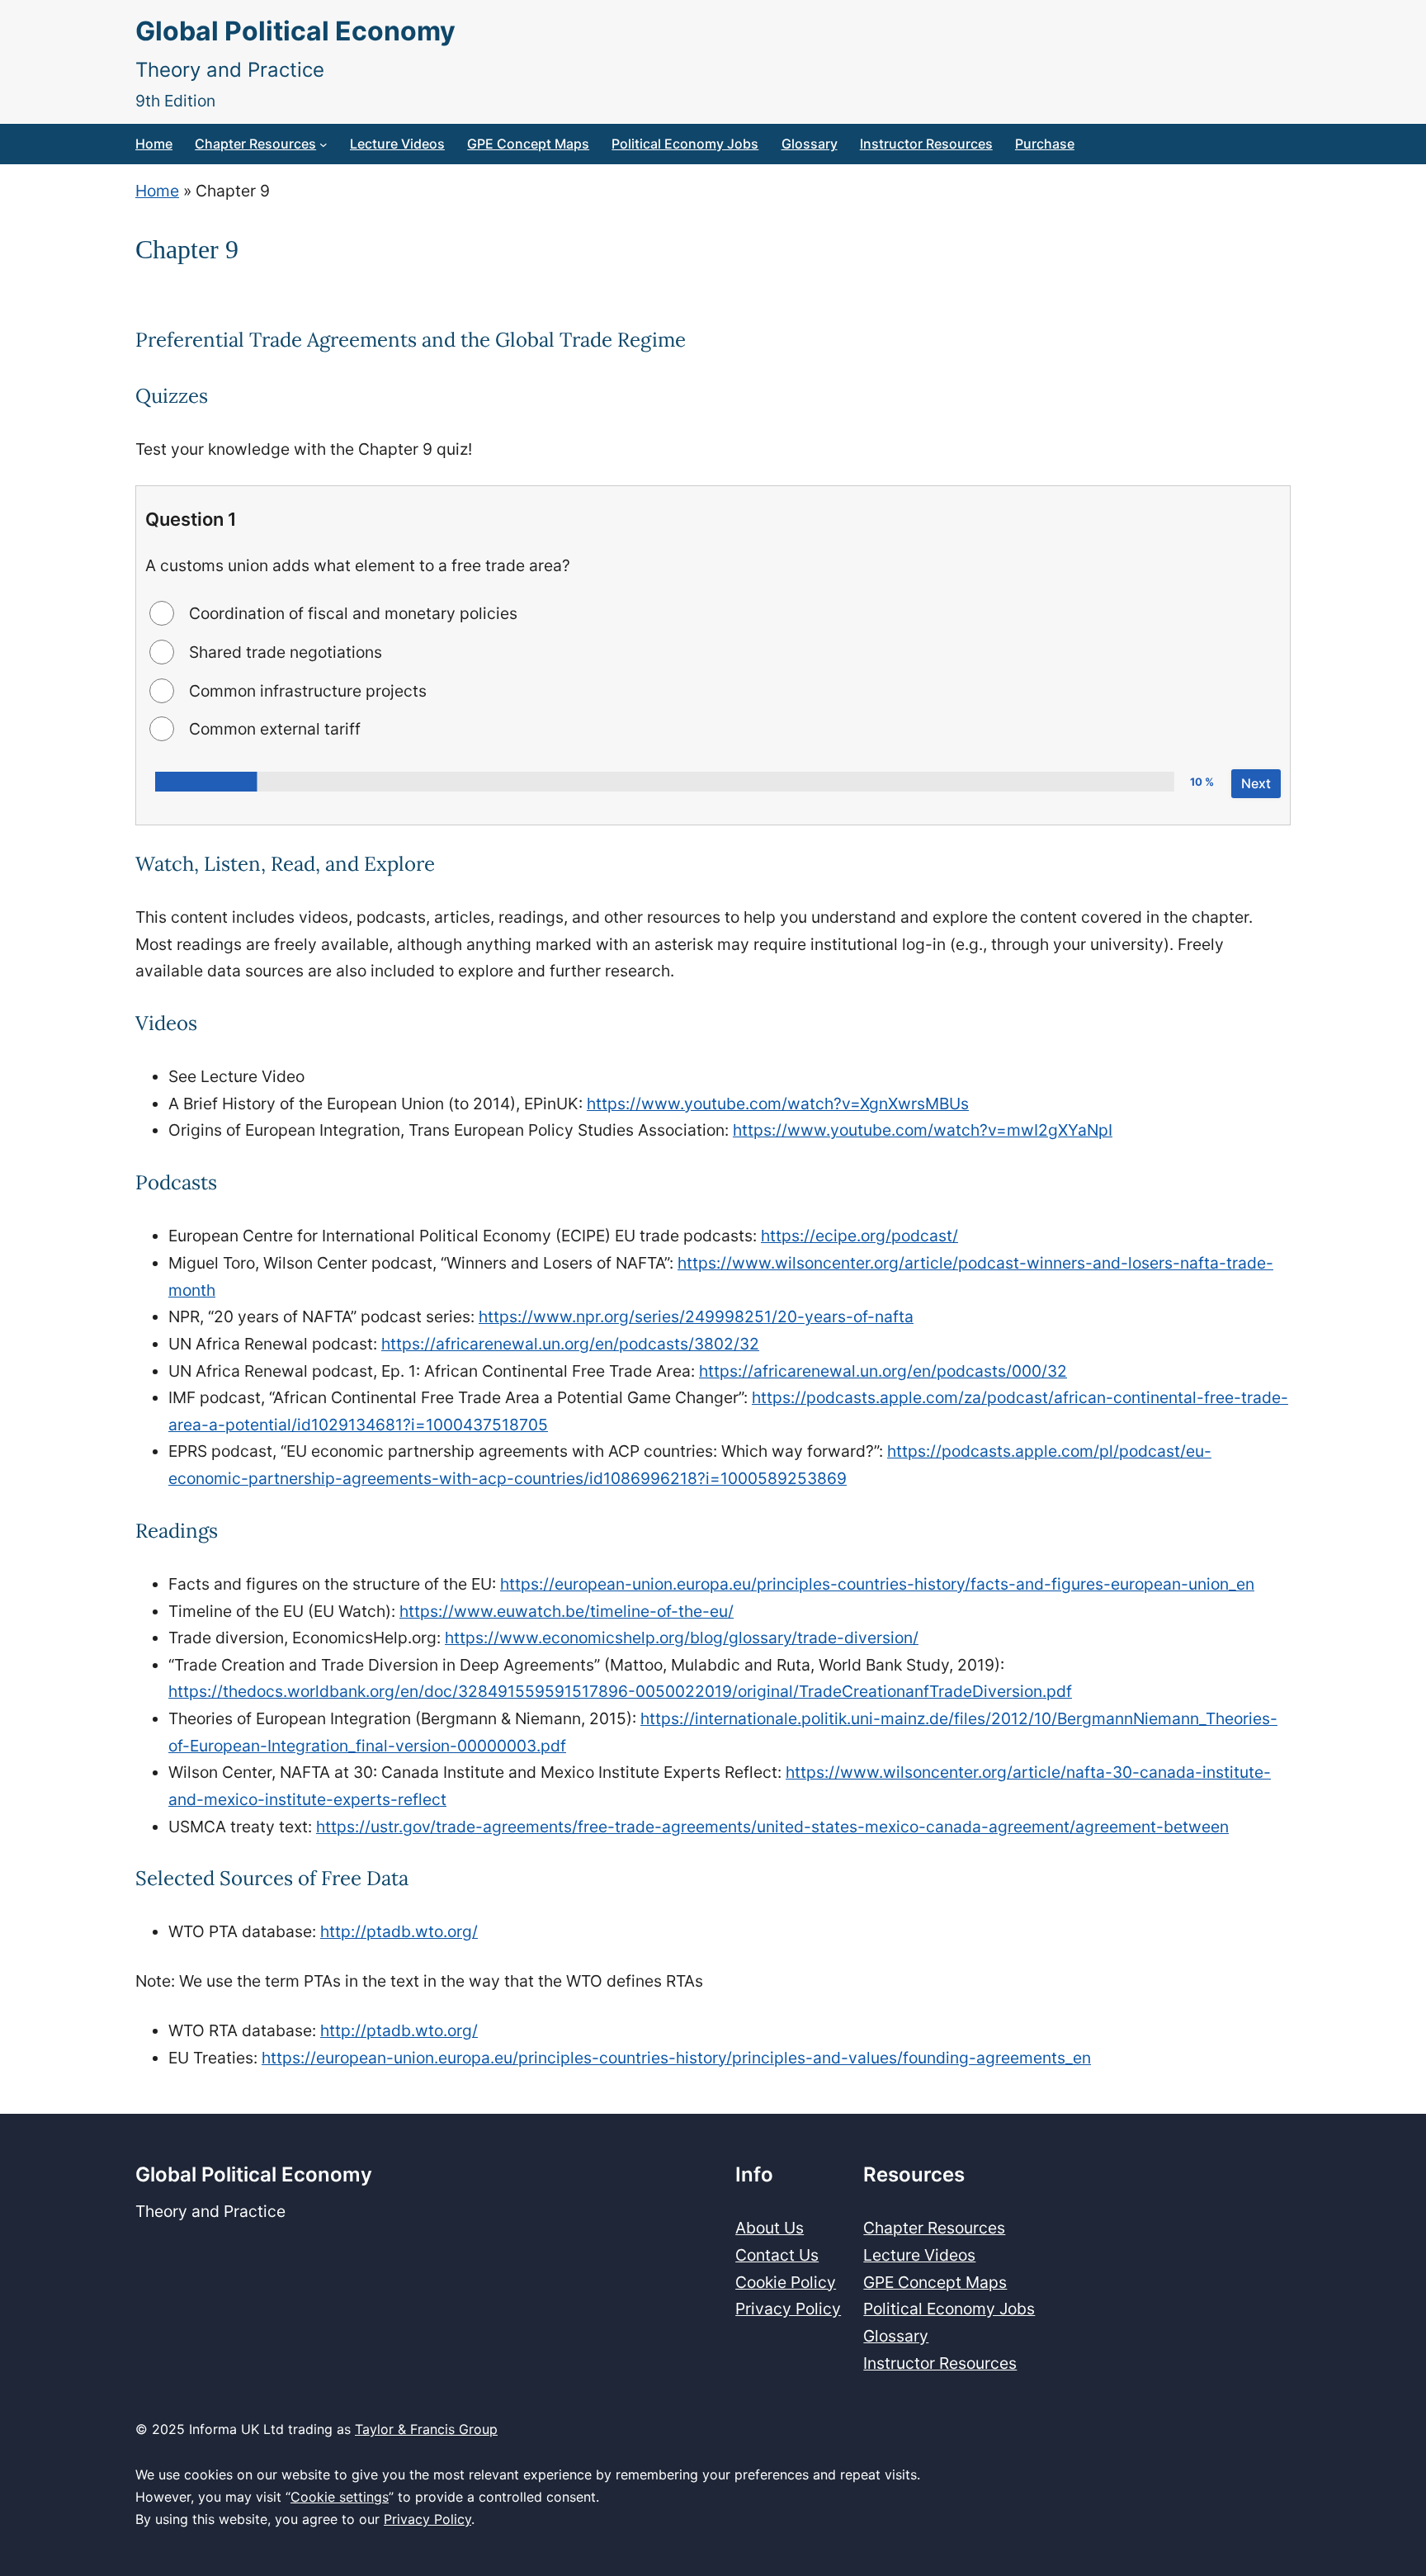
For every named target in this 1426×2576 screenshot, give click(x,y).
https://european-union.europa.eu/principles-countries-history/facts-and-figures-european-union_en (877, 1584)
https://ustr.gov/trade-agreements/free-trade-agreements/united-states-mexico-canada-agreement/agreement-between (772, 1827)
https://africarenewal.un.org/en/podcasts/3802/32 (570, 1344)
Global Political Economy (295, 31)
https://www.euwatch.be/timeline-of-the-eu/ (567, 1611)
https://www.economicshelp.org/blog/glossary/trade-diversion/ (682, 1638)
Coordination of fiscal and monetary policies (353, 613)
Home (157, 191)
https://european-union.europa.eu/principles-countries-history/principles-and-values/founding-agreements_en (676, 2058)
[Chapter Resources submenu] (323, 144)
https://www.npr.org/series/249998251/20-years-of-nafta (696, 1316)
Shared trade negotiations (286, 652)
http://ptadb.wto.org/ (399, 1931)
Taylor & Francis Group (426, 2429)
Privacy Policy (427, 2519)
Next (1256, 783)
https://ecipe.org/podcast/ (859, 1236)
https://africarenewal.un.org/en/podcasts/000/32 (883, 1371)
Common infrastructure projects (308, 691)
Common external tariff (275, 729)
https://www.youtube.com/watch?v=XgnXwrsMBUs (778, 1104)
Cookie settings (340, 2497)
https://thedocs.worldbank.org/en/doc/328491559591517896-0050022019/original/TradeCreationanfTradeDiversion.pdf (620, 1691)
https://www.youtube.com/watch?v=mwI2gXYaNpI (923, 1130)
